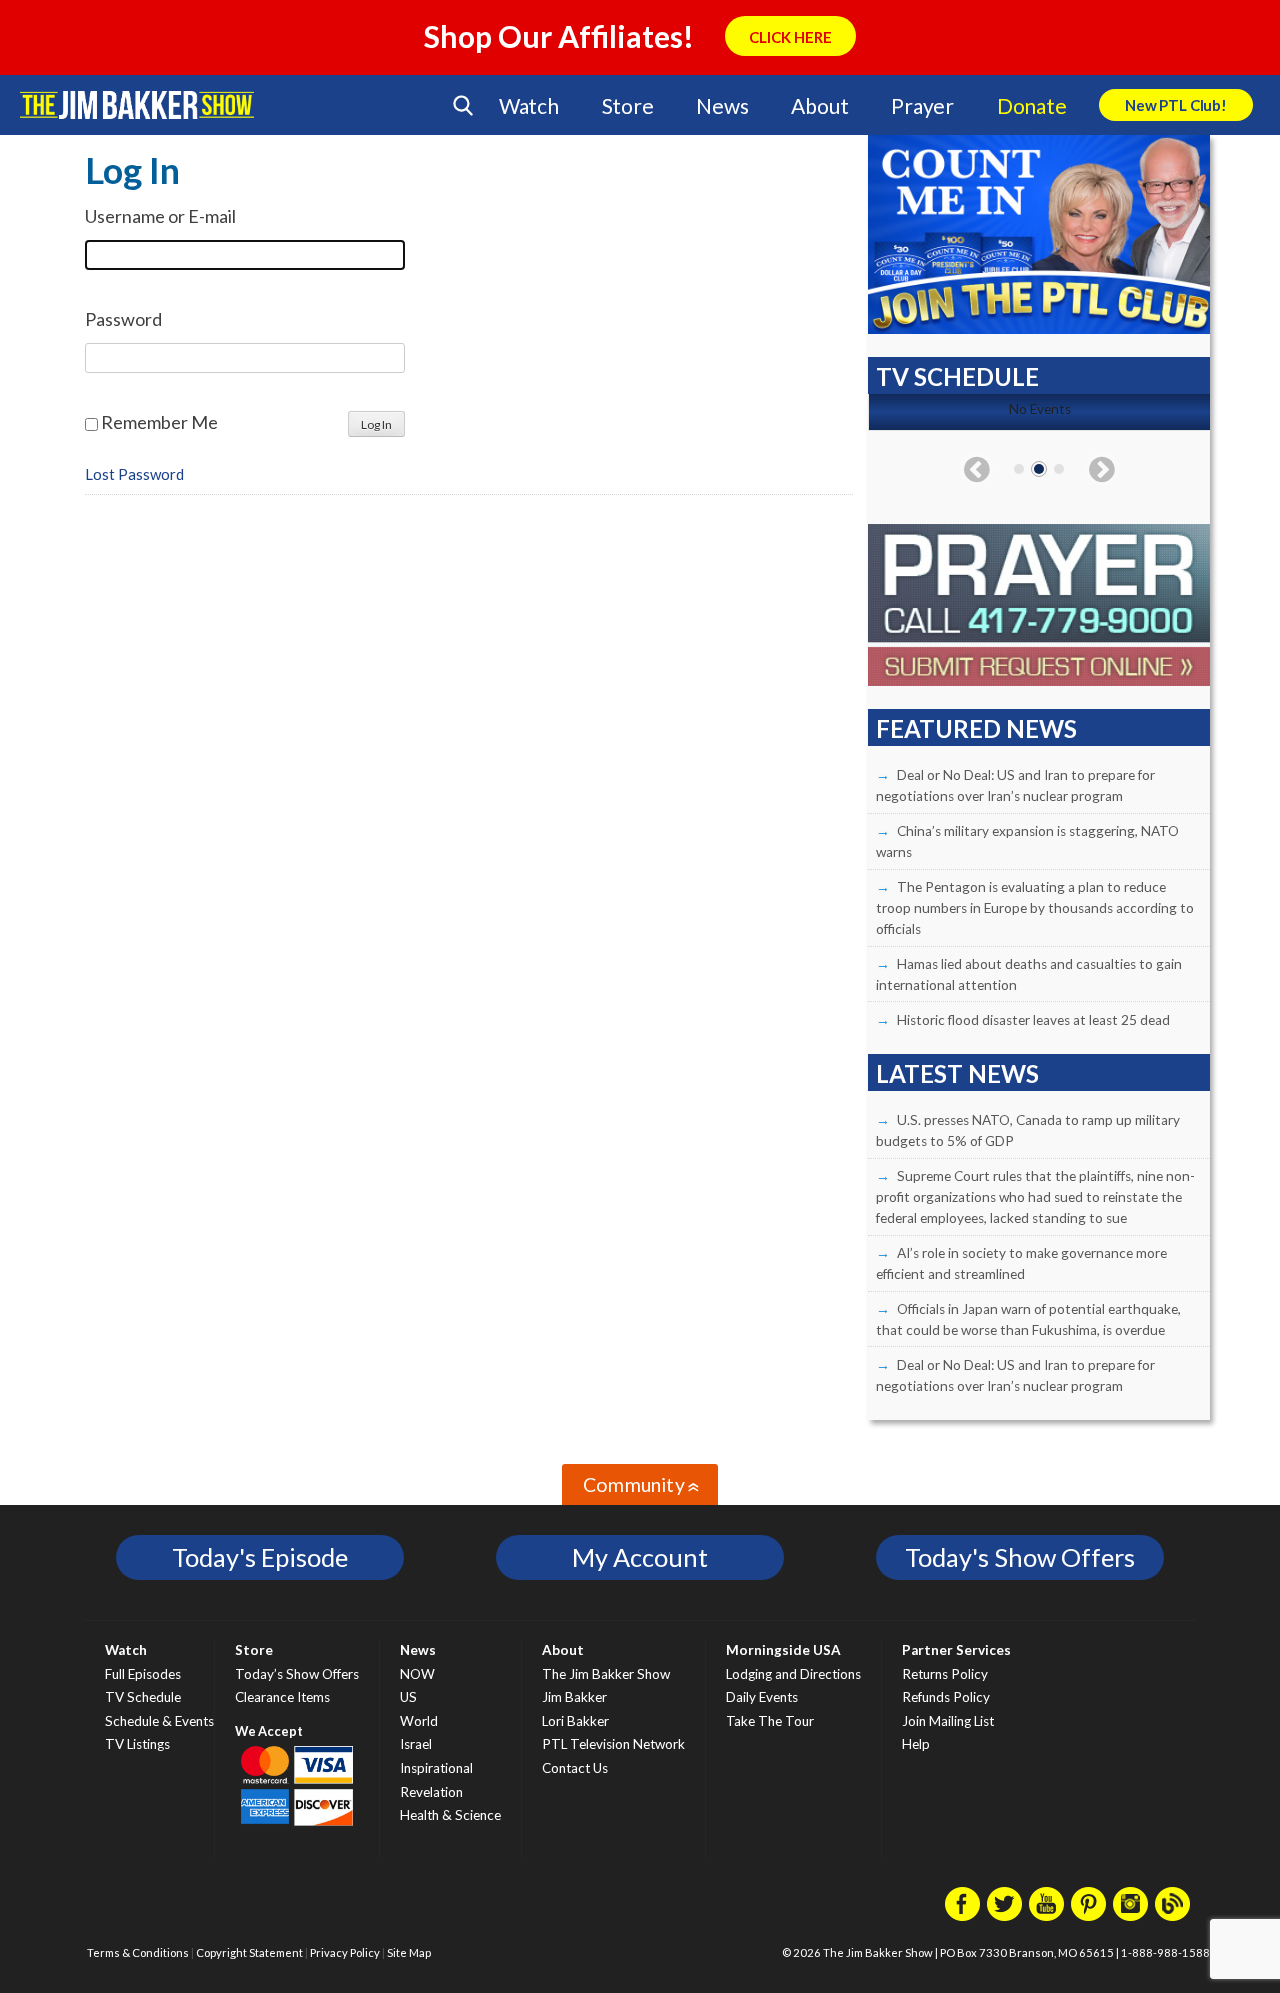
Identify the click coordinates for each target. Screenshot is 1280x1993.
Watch (529, 105)
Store (628, 105)
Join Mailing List (948, 1721)
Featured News (976, 728)
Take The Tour (770, 1721)
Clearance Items (282, 1697)
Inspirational (436, 1768)
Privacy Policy (345, 1952)
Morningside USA (783, 1650)
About (819, 105)
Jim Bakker (137, 105)
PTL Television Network (613, 1744)
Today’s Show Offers (297, 1674)
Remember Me (159, 422)
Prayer (922, 105)
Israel (416, 1744)
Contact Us (575, 1768)
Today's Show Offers (1020, 1557)
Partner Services (956, 1650)
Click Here (790, 37)
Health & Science (450, 1815)
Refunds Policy (946, 1697)
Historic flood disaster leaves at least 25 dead (1033, 1020)
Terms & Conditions (138, 1952)
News (722, 105)
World (419, 1721)
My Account (640, 1557)
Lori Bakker (575, 1721)
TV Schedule (143, 1697)
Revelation (431, 1792)
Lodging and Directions (793, 1674)
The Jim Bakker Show (606, 1674)
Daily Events (762, 1697)
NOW (417, 1674)
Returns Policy (945, 1674)
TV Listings (137, 1744)
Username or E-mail (160, 216)
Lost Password (134, 474)
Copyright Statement (249, 1952)
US (408, 1697)
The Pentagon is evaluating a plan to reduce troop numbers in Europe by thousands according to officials (1035, 908)
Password (123, 319)
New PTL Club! (1176, 105)
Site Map (409, 1952)
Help (916, 1744)
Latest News (957, 1073)
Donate (1032, 105)
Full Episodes (143, 1674)
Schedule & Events (159, 1721)
